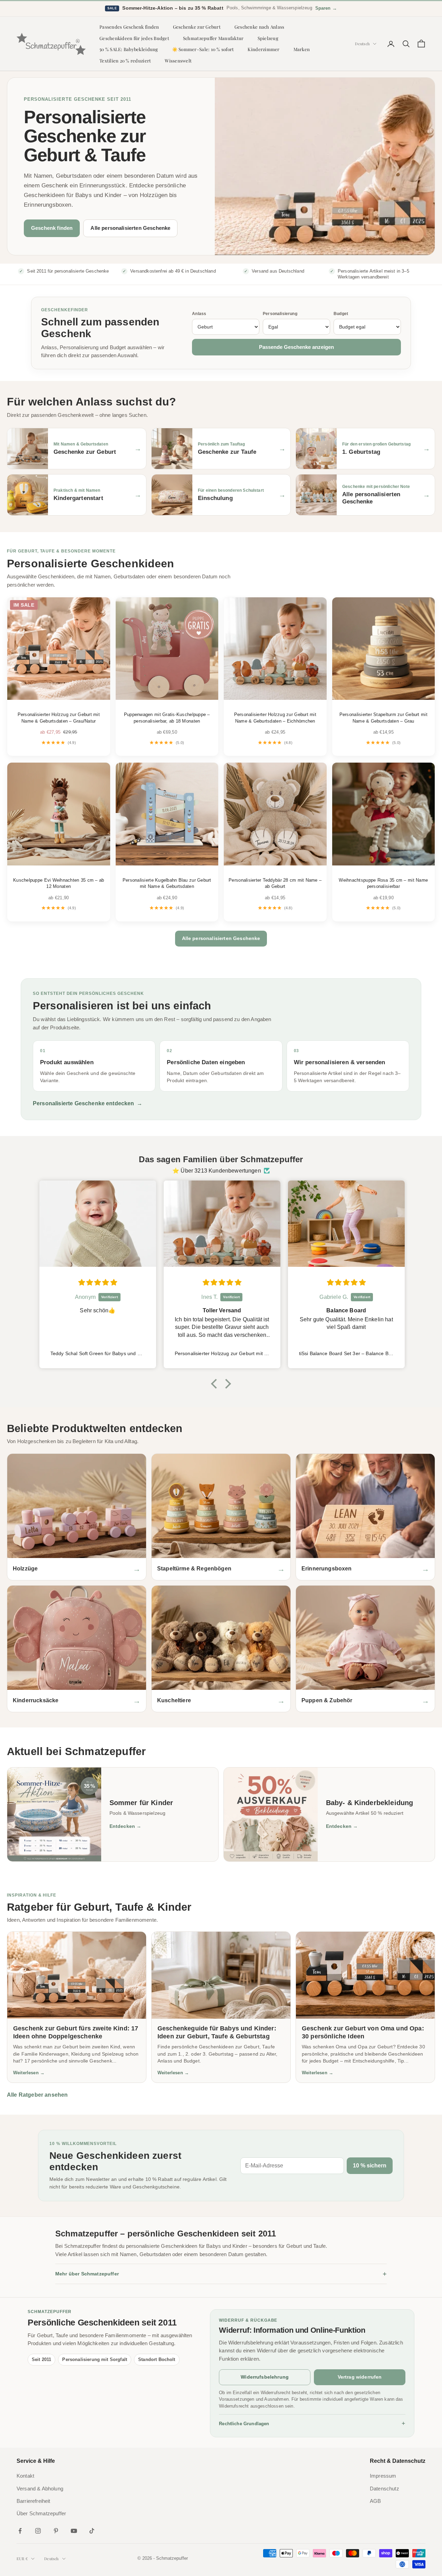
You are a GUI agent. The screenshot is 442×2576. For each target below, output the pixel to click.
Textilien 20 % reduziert (125, 61)
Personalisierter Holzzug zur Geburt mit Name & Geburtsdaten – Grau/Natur (59, 718)
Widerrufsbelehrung (265, 2377)
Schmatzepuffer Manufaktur (213, 38)
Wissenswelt (178, 61)
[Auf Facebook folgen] (20, 2531)
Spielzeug (268, 38)
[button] (216, 1384)
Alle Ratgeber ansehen (37, 2095)
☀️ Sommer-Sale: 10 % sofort (203, 49)
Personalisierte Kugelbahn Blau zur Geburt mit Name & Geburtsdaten (167, 883)
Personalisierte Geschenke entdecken (88, 1103)
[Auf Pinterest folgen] (56, 2531)
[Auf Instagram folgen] (38, 2531)
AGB (375, 2501)
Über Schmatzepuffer (41, 2514)
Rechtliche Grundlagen (312, 2423)
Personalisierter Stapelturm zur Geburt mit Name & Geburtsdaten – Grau (383, 718)
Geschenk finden (52, 228)
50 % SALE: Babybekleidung (129, 49)
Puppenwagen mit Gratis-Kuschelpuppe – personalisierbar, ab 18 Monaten (167, 718)
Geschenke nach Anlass (260, 27)
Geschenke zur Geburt (197, 27)
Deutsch (362, 44)
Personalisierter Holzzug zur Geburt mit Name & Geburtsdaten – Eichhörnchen (275, 718)
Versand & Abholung (40, 2489)
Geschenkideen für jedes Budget (134, 38)
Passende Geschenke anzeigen (296, 347)
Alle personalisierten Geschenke (130, 228)
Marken (302, 49)
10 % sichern (370, 2166)
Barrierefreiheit (33, 2501)
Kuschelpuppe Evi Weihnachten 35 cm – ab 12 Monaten (59, 883)
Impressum (383, 2476)
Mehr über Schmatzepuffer (221, 2274)
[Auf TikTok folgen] (92, 2531)
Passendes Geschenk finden (129, 27)
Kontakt (25, 2476)
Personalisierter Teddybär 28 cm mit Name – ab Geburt (275, 883)
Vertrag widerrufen (360, 2377)
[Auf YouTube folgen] (74, 2531)
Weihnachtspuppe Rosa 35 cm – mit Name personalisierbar (383, 883)
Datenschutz (385, 2489)
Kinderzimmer (263, 49)
